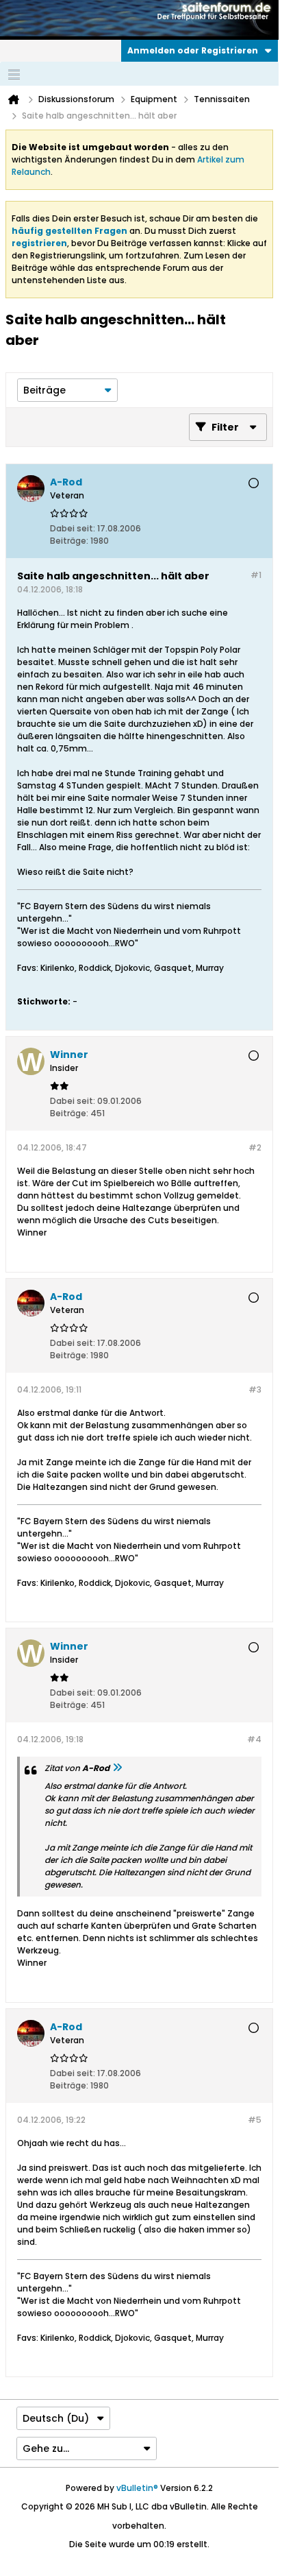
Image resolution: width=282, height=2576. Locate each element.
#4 (254, 1739)
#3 (255, 1389)
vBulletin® (137, 2488)
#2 (255, 1147)
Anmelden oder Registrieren (193, 50)
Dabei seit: (73, 528)
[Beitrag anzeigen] (117, 1768)
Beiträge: (69, 541)
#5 (255, 2120)
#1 (256, 575)
